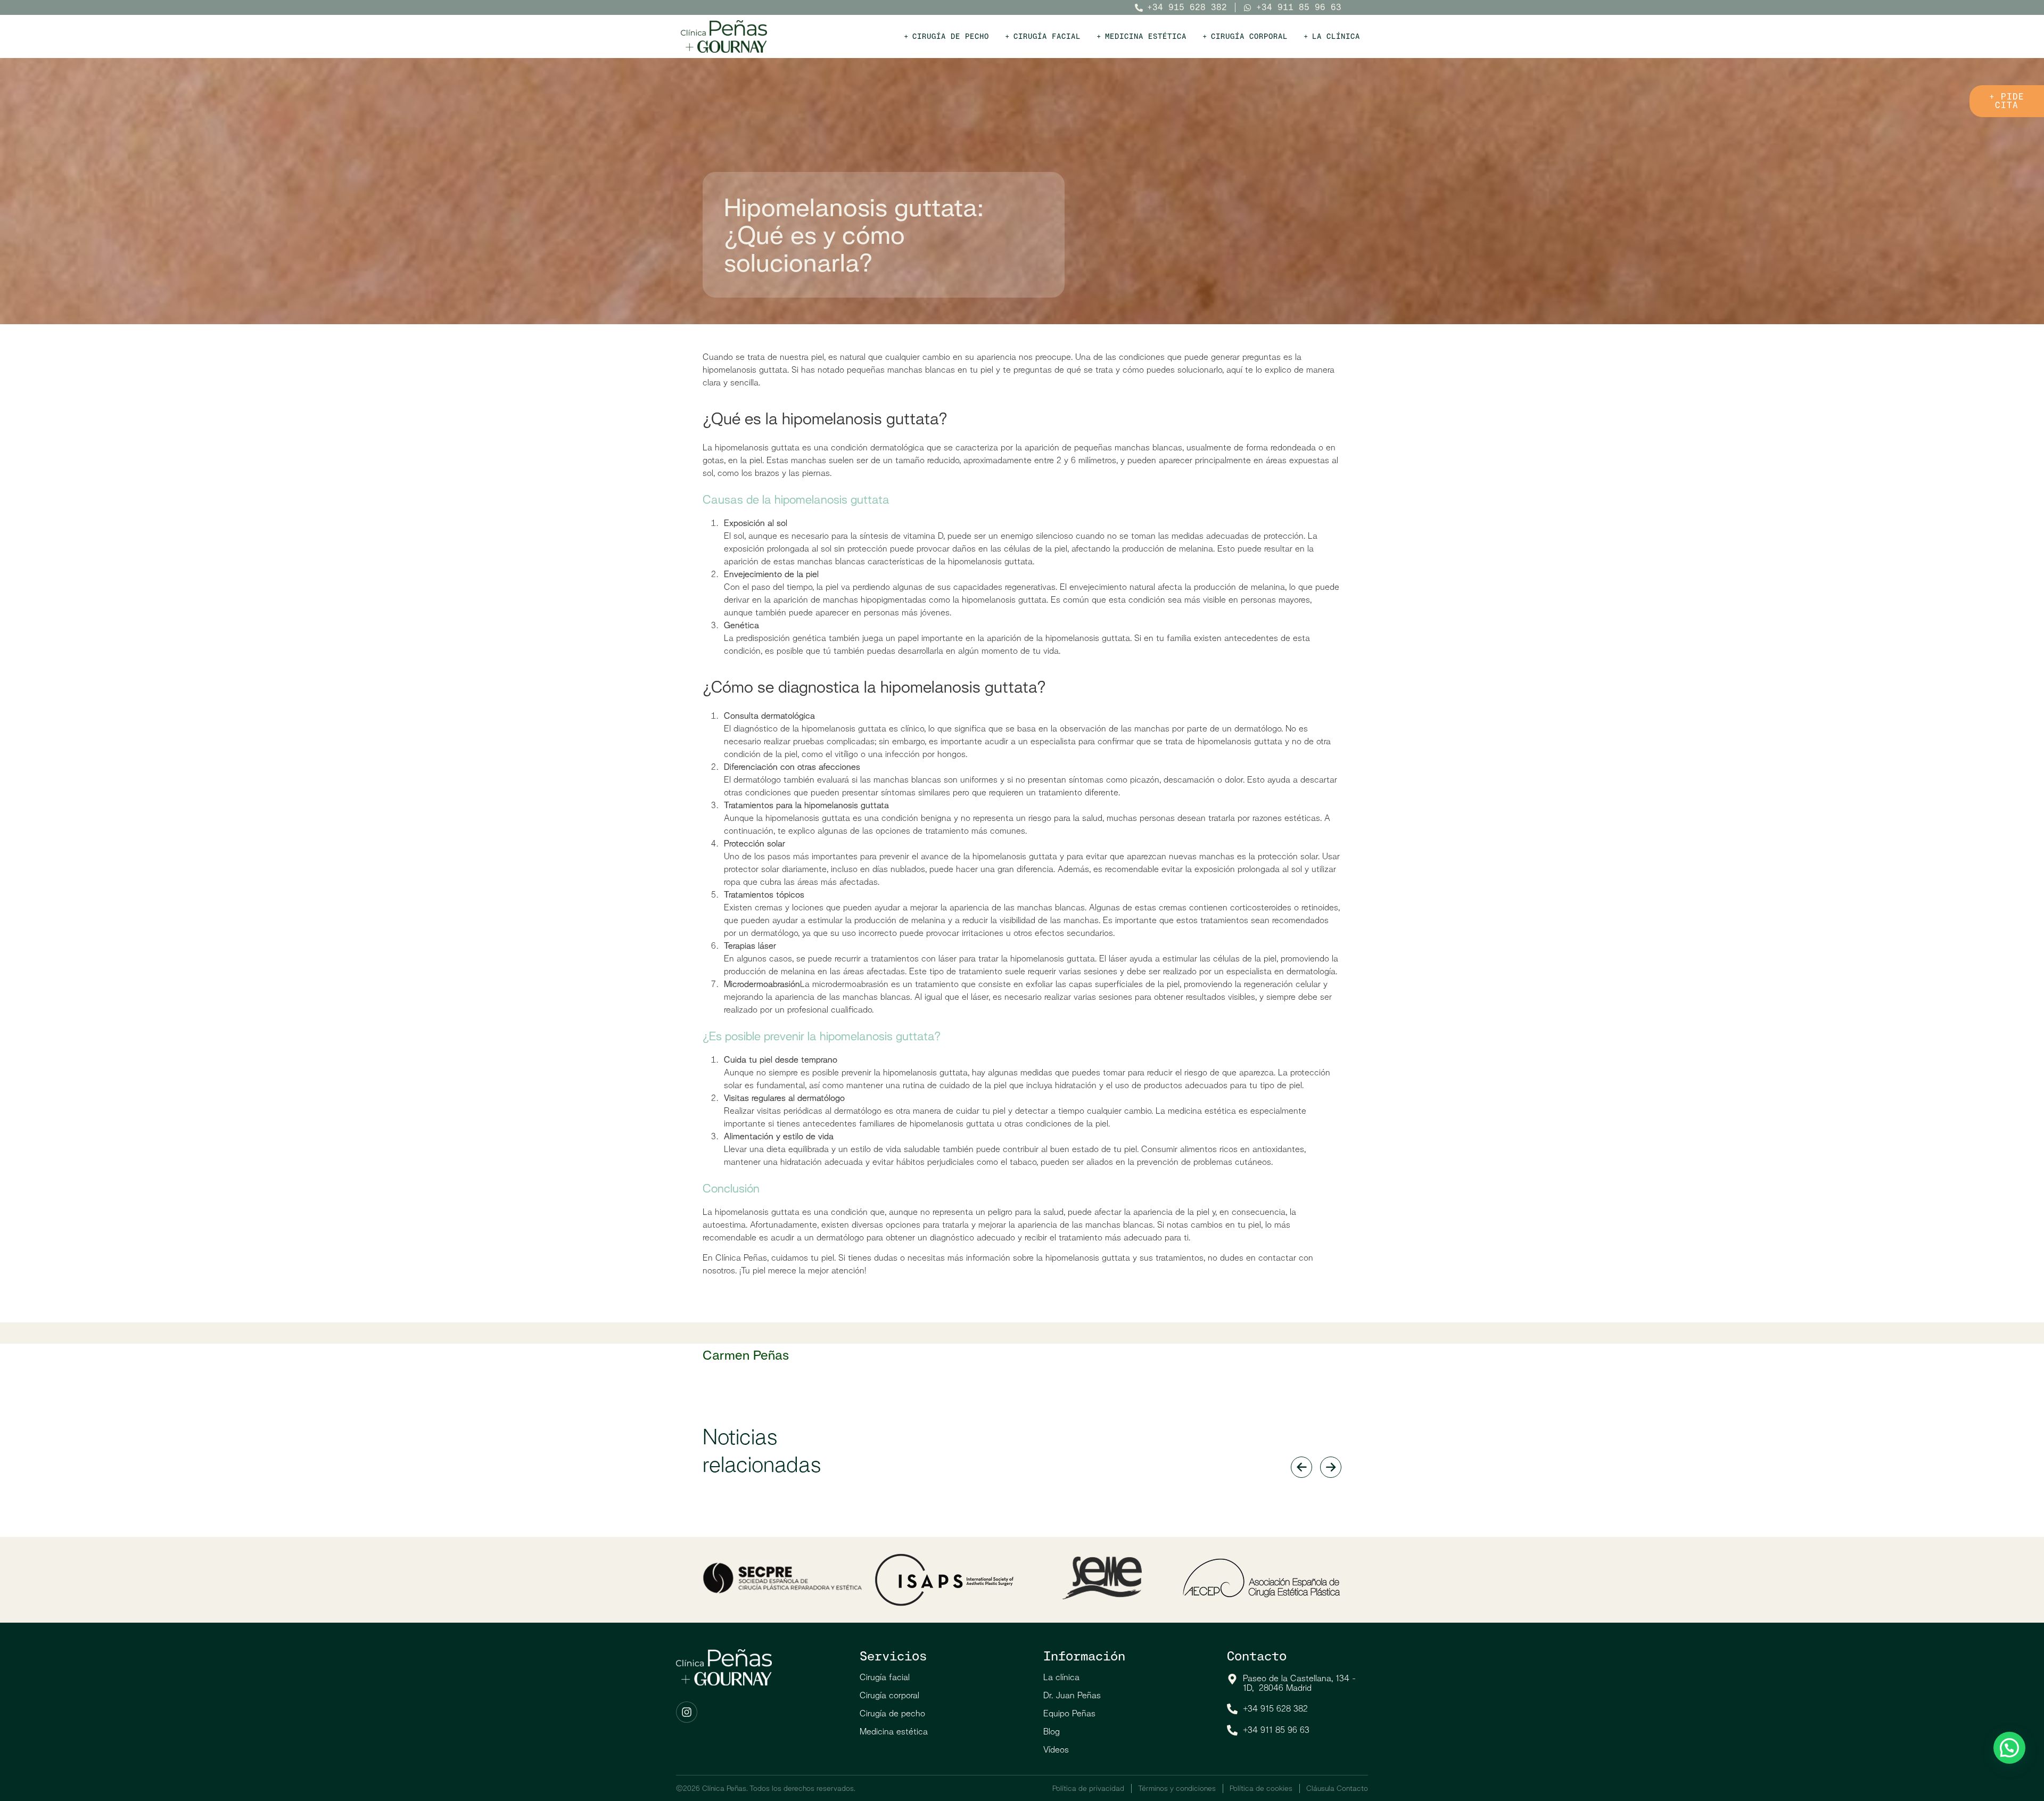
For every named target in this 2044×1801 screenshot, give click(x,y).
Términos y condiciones (1177, 1788)
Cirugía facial (885, 1677)
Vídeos (1056, 1750)
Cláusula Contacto (1337, 1788)
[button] (2009, 1748)
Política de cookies (1261, 1788)
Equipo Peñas (1069, 1713)
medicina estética (1202, 1111)
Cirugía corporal (889, 1695)
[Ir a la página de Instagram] (687, 1712)
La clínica (1061, 1677)
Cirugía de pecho (892, 1713)
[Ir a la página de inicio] (724, 36)
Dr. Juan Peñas (1072, 1695)
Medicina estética (894, 1732)
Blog (1052, 1732)
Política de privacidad (1088, 1788)
